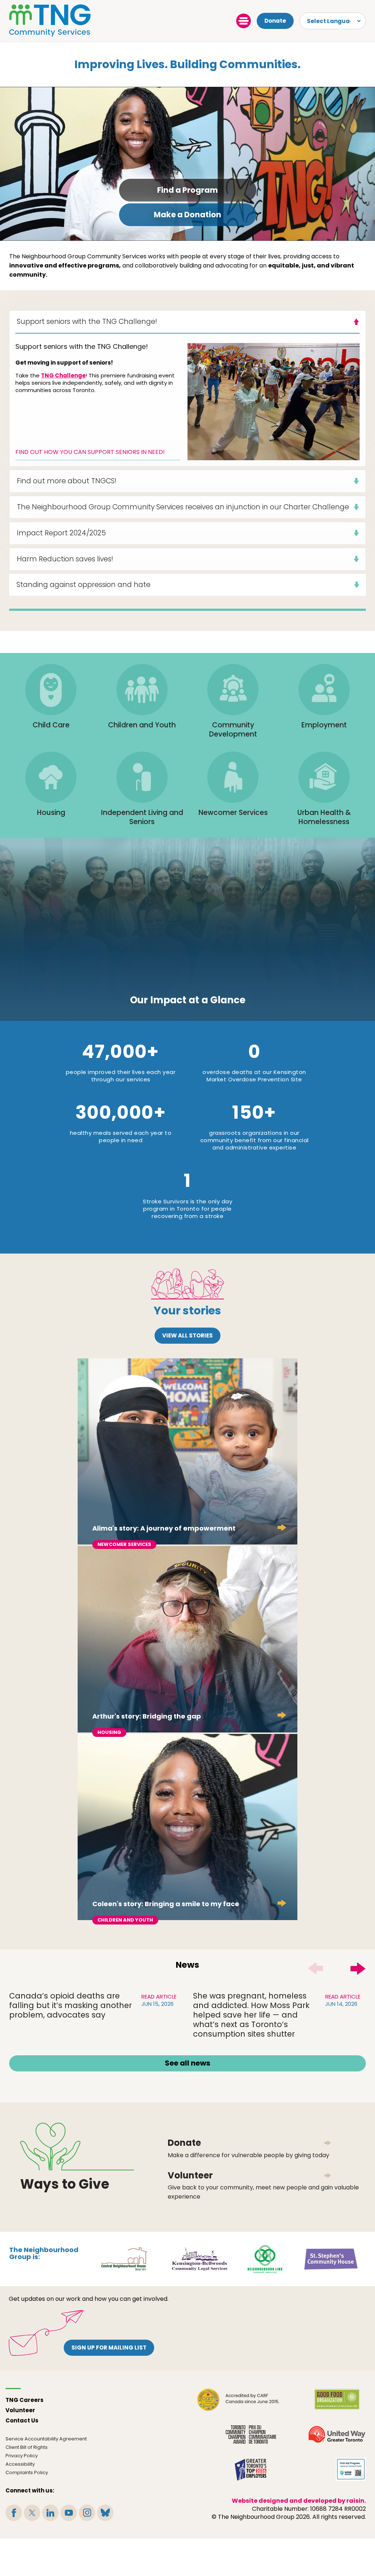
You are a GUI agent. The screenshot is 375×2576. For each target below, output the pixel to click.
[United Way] (337, 2434)
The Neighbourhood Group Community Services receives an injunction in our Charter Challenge (183, 507)
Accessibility (20, 2464)
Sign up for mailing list (109, 2348)
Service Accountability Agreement (46, 2439)
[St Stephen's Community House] (331, 2258)
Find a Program (187, 190)
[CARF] (238, 2400)
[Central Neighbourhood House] (124, 2258)
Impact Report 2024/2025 (61, 533)
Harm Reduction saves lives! (65, 559)
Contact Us (22, 2420)
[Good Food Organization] (337, 2400)
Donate (275, 21)
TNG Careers (25, 2400)
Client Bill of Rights (27, 2447)
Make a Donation (187, 215)
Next (358, 1968)
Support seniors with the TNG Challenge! (87, 322)
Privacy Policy (22, 2456)
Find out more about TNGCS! (67, 481)
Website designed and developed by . (299, 2501)
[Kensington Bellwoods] (199, 2258)
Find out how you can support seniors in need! (90, 452)
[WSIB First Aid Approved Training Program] (351, 2469)
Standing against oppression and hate (83, 585)
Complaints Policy (27, 2472)
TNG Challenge (63, 375)
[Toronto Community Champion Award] (251, 2434)
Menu (244, 21)
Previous (315, 1968)
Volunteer (20, 2410)
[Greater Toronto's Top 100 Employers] (251, 2469)
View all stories (187, 1335)
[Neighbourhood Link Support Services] (265, 2258)
